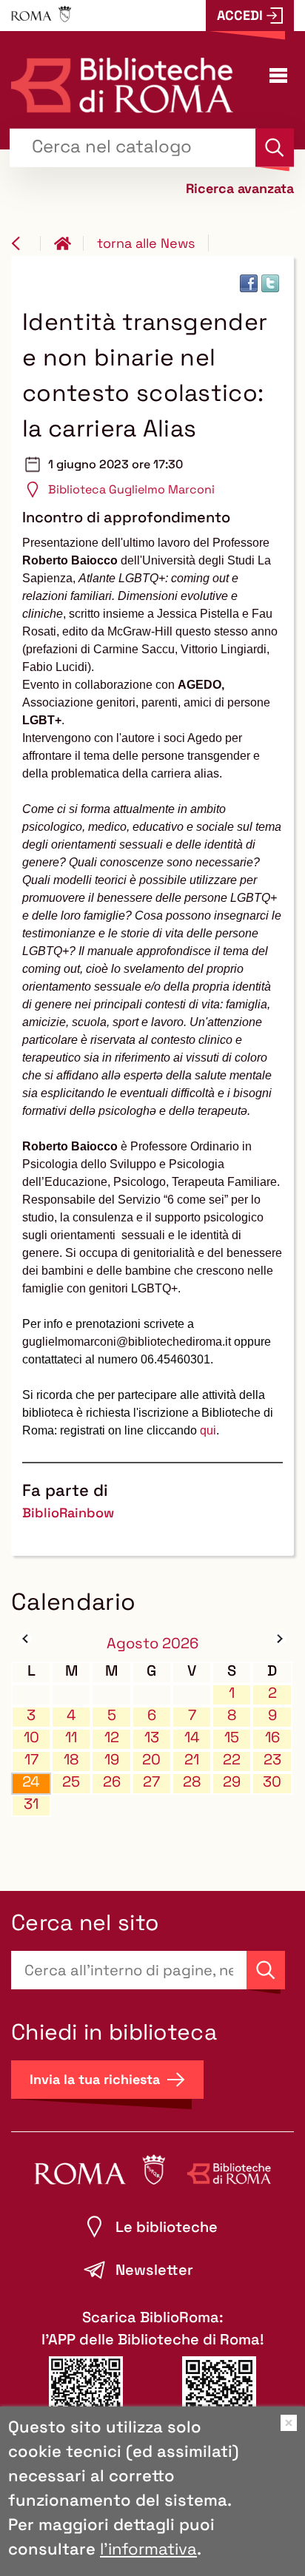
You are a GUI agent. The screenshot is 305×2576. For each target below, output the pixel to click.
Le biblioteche (167, 2227)
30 (272, 1782)
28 (192, 1782)
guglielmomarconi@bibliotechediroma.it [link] (127, 1342)
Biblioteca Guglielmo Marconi (131, 489)
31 (31, 1804)
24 (31, 1782)
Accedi (240, 15)
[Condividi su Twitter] (270, 283)
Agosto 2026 (152, 1643)
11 (71, 1737)
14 (192, 1737)
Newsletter (154, 2270)
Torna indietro (26, 243)
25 (71, 1782)
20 (151, 1760)
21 (192, 1760)
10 (31, 1737)
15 (232, 1737)
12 (112, 1737)
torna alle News (146, 243)
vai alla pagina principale (69, 243)
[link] (127, 1342)
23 (272, 1760)
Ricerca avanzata (240, 188)
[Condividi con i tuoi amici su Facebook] (249, 283)
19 (112, 1760)
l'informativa (148, 2549)
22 (232, 1760)
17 (31, 1760)
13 (152, 1737)
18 (71, 1760)
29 (232, 1782)
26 (112, 1782)
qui (208, 1430)
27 (151, 1782)
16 (272, 1737)
